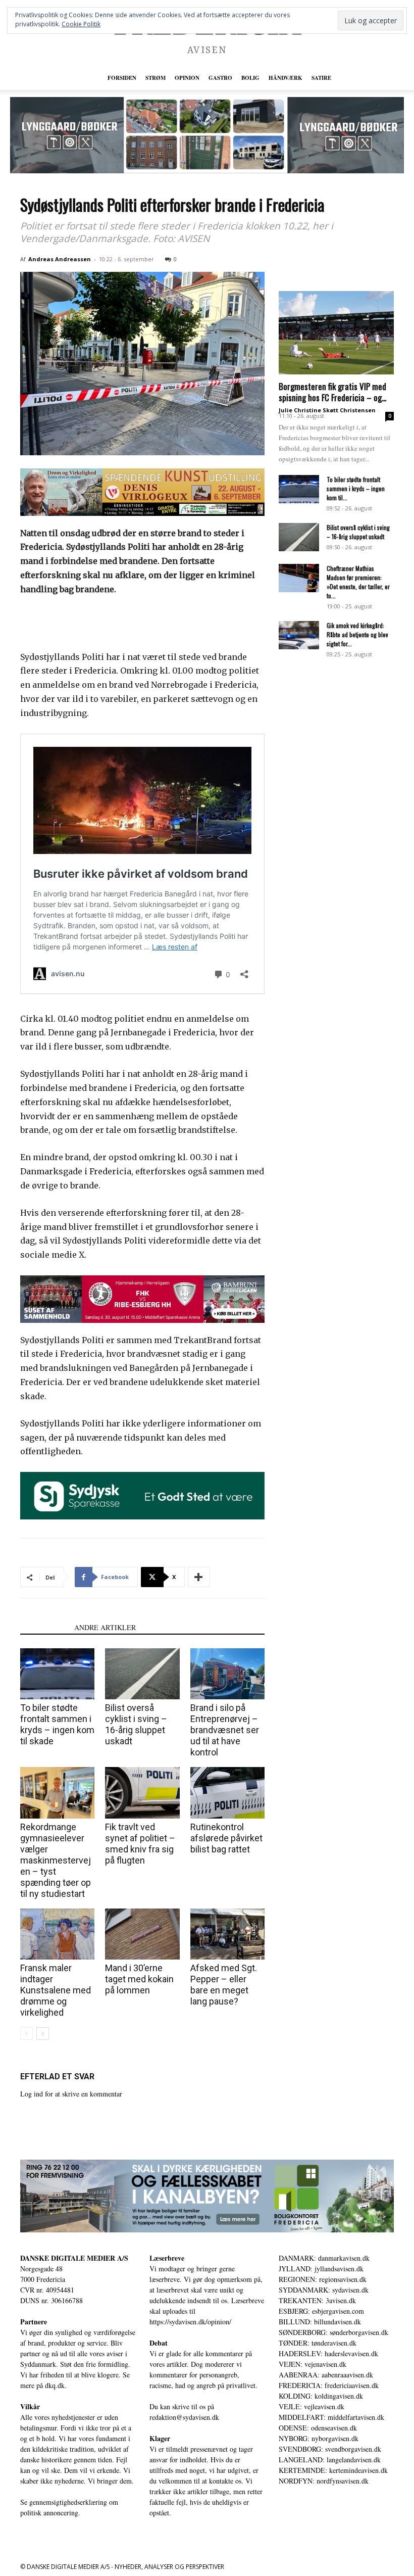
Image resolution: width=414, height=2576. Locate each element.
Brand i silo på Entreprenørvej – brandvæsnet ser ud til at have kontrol (225, 1730)
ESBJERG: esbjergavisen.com (321, 2311)
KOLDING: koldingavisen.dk (321, 2396)
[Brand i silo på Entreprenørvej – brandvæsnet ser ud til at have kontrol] (227, 1674)
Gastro (220, 78)
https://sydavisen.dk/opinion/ (190, 2322)
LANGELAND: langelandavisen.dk (330, 2460)
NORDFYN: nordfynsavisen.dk (324, 2481)
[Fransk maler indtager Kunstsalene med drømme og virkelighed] (57, 1934)
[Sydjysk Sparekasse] (142, 1496)
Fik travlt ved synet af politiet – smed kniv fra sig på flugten (140, 1844)
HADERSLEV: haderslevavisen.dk (328, 2353)
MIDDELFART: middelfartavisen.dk (331, 2417)
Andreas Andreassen (60, 259)
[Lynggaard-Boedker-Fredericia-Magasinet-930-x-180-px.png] (207, 135)
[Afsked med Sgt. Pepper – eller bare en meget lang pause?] (227, 1934)
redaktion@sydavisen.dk (184, 2417)
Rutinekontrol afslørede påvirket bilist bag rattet (226, 1838)
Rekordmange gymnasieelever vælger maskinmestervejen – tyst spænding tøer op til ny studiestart (56, 1860)
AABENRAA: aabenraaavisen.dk (326, 2375)
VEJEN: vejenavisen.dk (313, 2364)
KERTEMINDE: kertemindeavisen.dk (333, 2470)
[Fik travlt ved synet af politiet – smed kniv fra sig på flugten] (142, 1793)
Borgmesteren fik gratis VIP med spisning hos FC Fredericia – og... (332, 392)
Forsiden (122, 78)
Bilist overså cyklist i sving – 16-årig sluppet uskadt (136, 1724)
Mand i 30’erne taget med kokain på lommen (139, 1979)
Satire (321, 78)
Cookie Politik (81, 24)
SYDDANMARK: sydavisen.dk (324, 2290)
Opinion (187, 78)
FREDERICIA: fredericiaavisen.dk (329, 2385)
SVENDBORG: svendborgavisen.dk (330, 2449)
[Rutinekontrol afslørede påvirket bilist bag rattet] (227, 1793)
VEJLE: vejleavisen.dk (312, 2406)
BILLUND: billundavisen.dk (320, 2322)
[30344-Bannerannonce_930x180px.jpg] (207, 2196)
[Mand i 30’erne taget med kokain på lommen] (142, 1934)
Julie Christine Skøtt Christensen (327, 410)
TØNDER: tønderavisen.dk (318, 2343)
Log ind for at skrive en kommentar (71, 2094)
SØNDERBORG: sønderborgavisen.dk (333, 2332)
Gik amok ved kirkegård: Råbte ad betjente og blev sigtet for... (357, 634)
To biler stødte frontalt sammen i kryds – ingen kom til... (356, 488)
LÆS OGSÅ (44, 1627)
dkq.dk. (56, 2385)
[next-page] (43, 2034)
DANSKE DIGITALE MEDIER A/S (74, 2258)
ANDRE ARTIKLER (105, 1627)
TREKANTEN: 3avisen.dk (317, 2300)
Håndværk (286, 78)
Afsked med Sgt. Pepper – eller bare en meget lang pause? (224, 1985)
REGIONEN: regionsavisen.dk (323, 2279)
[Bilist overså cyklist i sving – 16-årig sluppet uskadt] (142, 1674)
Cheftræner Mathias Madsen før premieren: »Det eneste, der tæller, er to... (358, 582)
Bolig (250, 78)
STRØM (156, 78)
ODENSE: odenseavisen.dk (318, 2428)
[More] (199, 1577)
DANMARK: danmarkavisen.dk (324, 2258)
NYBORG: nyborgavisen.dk (319, 2438)
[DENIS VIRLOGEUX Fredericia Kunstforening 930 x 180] (142, 492)
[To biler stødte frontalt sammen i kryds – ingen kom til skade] (57, 1674)
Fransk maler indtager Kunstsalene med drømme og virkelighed (56, 1990)
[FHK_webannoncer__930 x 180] (142, 1299)
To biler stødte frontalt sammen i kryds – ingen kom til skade (57, 1724)
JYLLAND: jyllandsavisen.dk (321, 2269)
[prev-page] (27, 2034)
